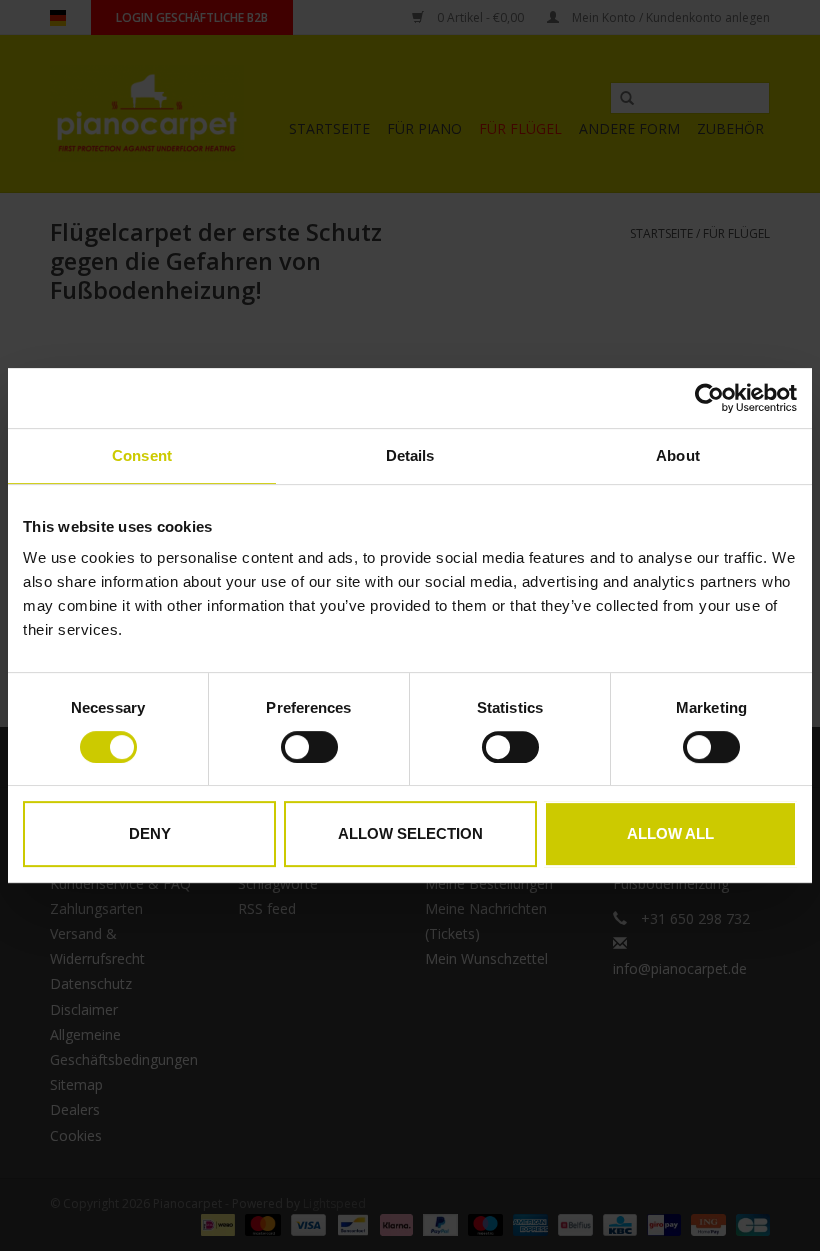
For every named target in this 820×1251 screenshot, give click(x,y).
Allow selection (410, 833)
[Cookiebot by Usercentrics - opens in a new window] (709, 398)
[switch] (309, 747)
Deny (150, 833)
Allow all (670, 833)
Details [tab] (410, 455)
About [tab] (678, 455)
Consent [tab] (142, 455)
